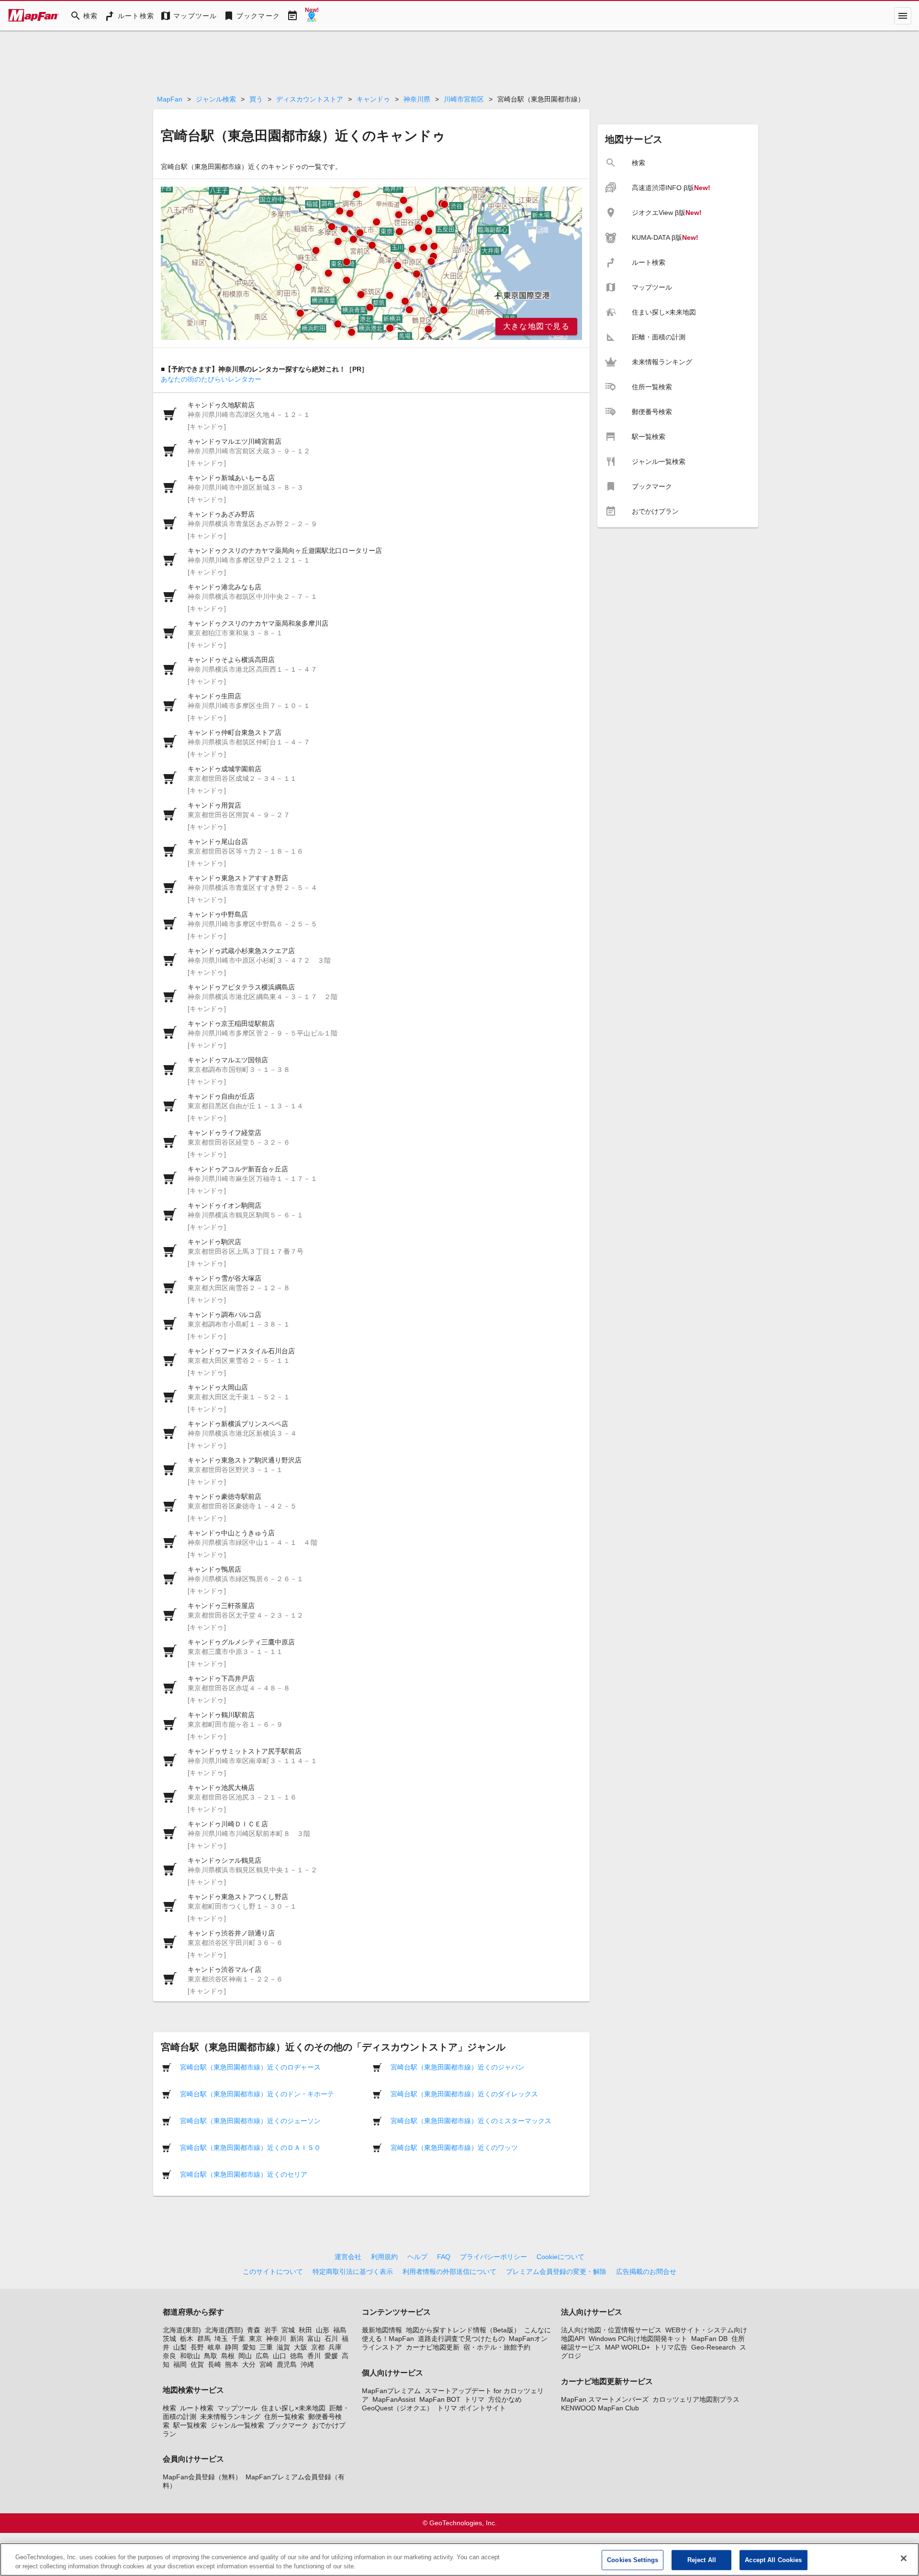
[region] (371, 263)
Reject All (702, 2560)
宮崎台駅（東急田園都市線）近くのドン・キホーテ (257, 2094)
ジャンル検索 (216, 99)
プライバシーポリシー (493, 2257)
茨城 (169, 2339)
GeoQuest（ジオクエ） (398, 2408)
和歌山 (190, 2356)
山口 (280, 2356)
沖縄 (307, 2364)
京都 (318, 2347)
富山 (314, 2339)
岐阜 (214, 2347)
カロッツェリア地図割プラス (696, 2399)
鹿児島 (287, 2364)
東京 (256, 2339)
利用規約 (384, 2257)
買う (256, 99)
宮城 (288, 2330)
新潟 (297, 2339)
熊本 (232, 2364)
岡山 (245, 2356)
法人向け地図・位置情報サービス (611, 2330)
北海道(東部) (182, 2330)
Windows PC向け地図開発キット (638, 2339)
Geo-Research (713, 2347)
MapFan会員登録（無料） (202, 2477)
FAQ (444, 2257)
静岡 (232, 2347)
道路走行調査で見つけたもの (461, 2339)
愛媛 (331, 2356)
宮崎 (266, 2364)
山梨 (180, 2347)
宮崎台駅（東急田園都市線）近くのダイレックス (464, 2094)
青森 (254, 2330)
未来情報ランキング (230, 2417)
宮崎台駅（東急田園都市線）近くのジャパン (458, 2067)
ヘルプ (417, 2257)
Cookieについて (560, 2257)
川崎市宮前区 (464, 99)
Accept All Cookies (773, 2560)
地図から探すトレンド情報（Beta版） (463, 2330)
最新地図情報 (382, 2330)
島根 (228, 2356)
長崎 (214, 2364)
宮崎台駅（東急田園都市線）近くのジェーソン (250, 2121)
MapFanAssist (394, 2399)
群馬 (204, 2339)
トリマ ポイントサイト (471, 2408)
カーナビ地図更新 (433, 2347)
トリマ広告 (671, 2347)
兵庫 (335, 2347)
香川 (314, 2356)
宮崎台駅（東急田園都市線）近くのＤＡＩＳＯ (250, 2148)
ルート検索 (197, 2408)
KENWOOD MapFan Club (600, 2408)
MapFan (170, 99)
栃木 (187, 2339)
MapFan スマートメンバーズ (605, 2399)
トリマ (474, 2399)
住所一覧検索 (284, 2417)
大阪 (301, 2347)
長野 (197, 2347)
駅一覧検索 (190, 2425)
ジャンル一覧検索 (237, 2425)
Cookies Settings (633, 2560)
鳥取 (211, 2356)
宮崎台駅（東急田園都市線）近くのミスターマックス (471, 2121)
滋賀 (283, 2347)
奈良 (169, 2356)
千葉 (238, 2339)
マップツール (237, 2408)
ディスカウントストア (310, 99)
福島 (340, 2330)
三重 (266, 2347)
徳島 (297, 2356)
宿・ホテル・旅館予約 (497, 2347)
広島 (262, 2356)
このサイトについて (273, 2272)
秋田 (305, 2330)
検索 (169, 2408)
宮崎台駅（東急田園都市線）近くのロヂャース (250, 2067)
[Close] (904, 2558)
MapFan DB (709, 2339)
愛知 (249, 2347)
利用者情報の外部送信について (449, 2272)
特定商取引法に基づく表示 (353, 2272)
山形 (323, 2330)
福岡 (180, 2364)
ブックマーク (288, 2425)
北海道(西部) (224, 2330)
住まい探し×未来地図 (293, 2408)
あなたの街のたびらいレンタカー (211, 379)
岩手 (271, 2330)
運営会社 (348, 2257)
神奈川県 (417, 99)
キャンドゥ (373, 99)
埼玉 (221, 2339)
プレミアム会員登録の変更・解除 (556, 2272)
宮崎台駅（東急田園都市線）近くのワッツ (454, 2148)
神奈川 (276, 2339)
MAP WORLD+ (628, 2347)
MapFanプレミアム (391, 2391)
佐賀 (197, 2364)
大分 (249, 2364)
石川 (331, 2339)
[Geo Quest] (312, 16)
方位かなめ (505, 2399)
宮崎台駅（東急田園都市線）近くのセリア (244, 2174)
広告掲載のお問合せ (646, 2272)
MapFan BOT (440, 2399)
